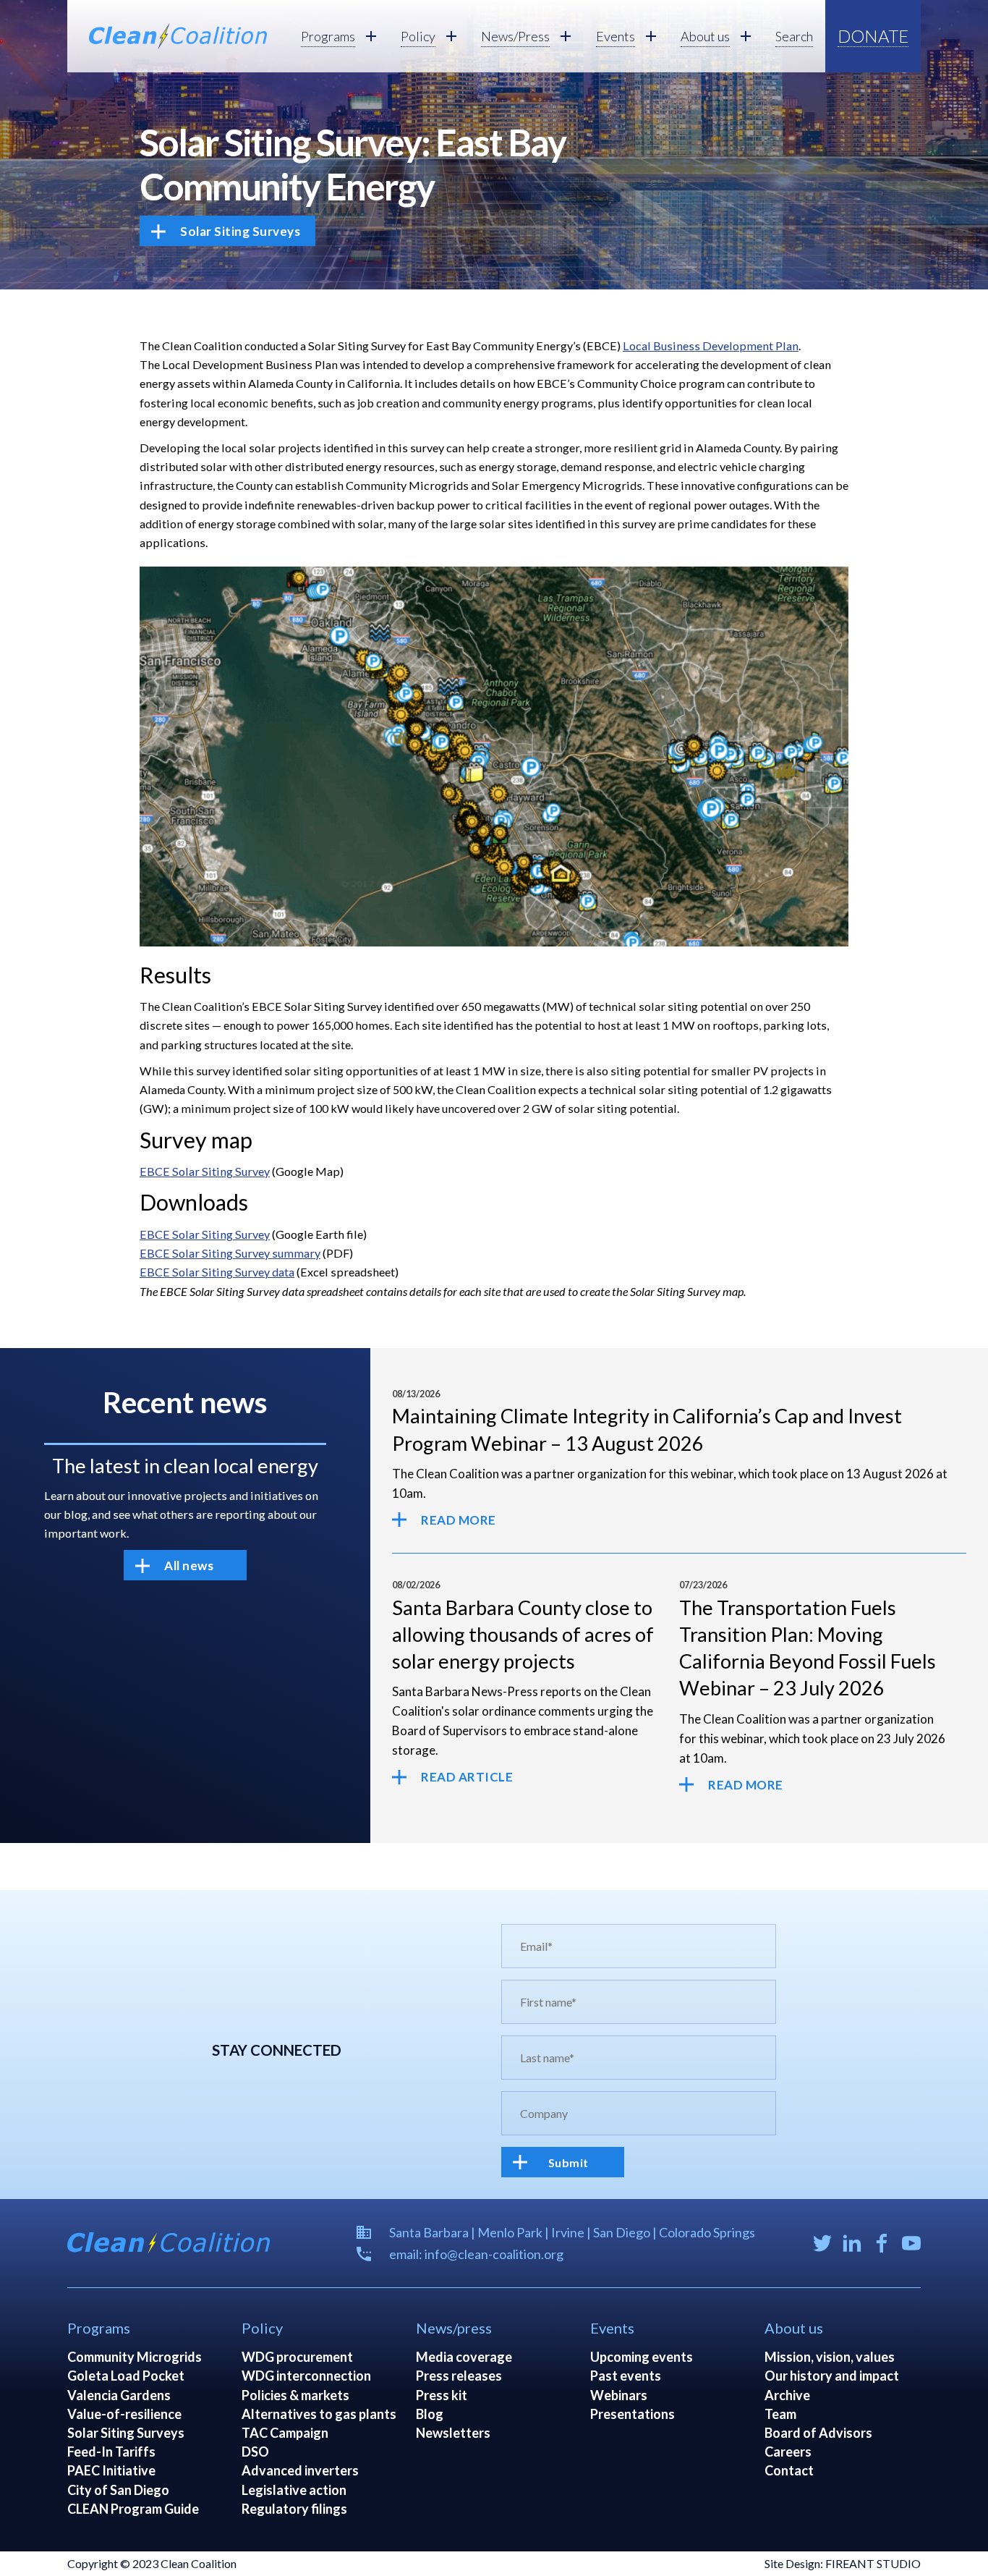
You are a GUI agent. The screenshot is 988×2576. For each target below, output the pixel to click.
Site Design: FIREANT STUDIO (843, 2563)
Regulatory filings (294, 2509)
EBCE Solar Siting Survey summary (230, 1253)
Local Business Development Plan (711, 346)
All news (189, 1565)
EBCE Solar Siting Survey (205, 1171)
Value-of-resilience (124, 2414)
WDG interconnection (306, 2376)
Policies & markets (295, 2395)
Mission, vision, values (830, 2357)
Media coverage (464, 2357)
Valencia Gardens (119, 2395)
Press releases (459, 2376)
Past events (626, 2376)
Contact (789, 2470)
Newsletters (453, 2433)
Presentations (633, 2414)
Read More (459, 1520)
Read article (467, 1777)
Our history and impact (832, 2376)
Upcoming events (642, 2357)
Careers (788, 2452)
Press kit (442, 2395)
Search (794, 36)
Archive (787, 2395)
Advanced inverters (300, 2470)
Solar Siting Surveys (240, 231)
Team (780, 2414)
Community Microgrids (135, 2357)
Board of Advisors (818, 2433)
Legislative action (294, 2490)
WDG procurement (297, 2357)
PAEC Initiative (111, 2470)
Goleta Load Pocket (126, 2376)
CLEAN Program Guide (133, 2509)
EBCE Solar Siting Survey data (217, 1272)
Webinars (619, 2395)
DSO (255, 2452)
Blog (430, 2414)
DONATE (873, 36)
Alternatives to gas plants (319, 2414)
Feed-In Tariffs (111, 2452)
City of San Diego (118, 2490)
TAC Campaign (285, 2433)
